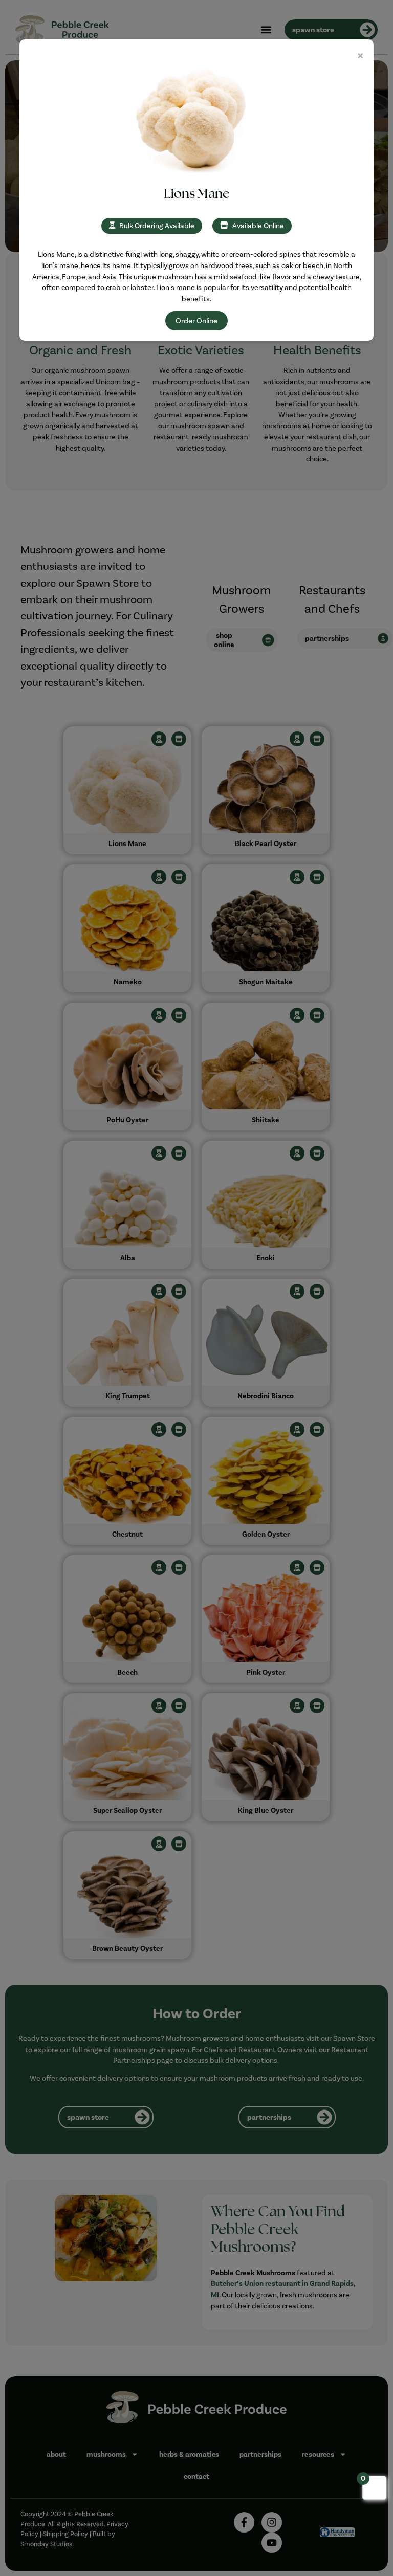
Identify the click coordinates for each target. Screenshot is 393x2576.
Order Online (196, 321)
